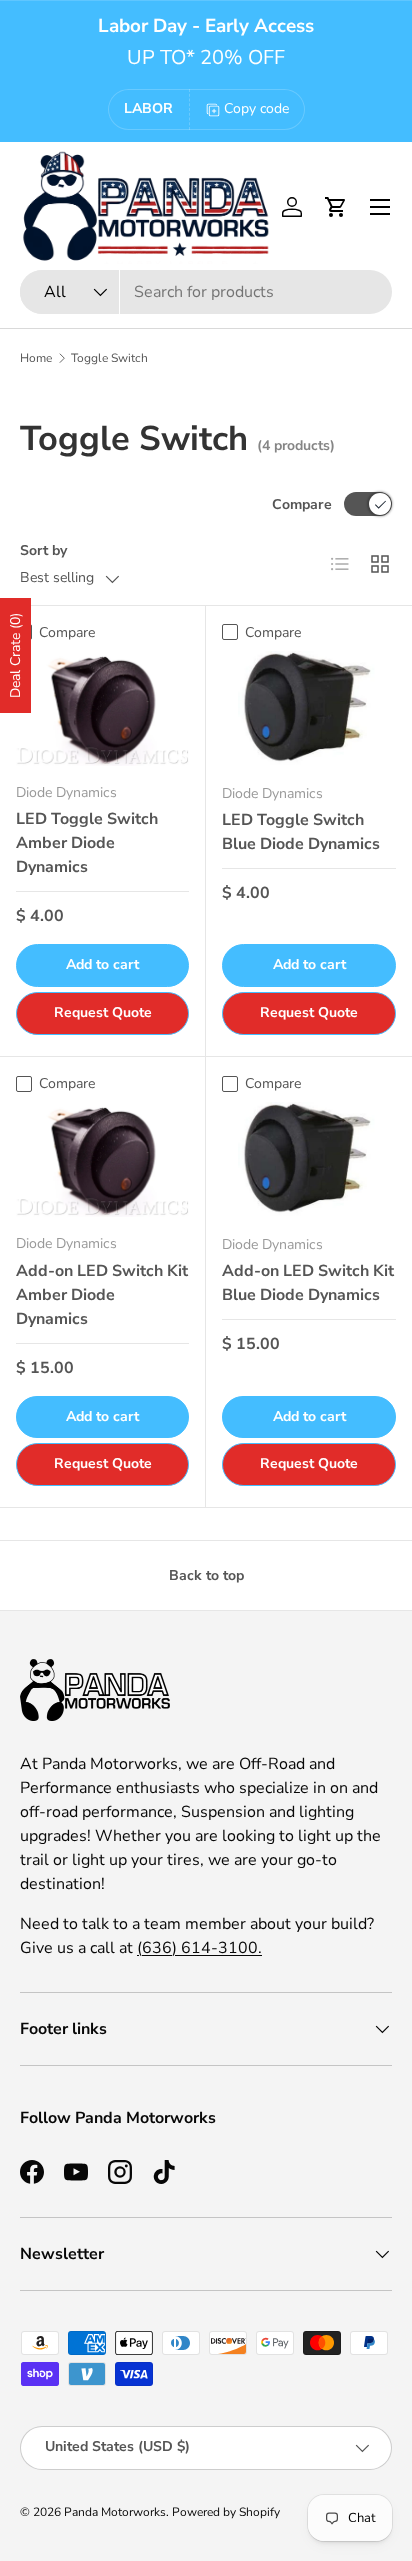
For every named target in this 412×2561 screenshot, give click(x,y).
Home (36, 358)
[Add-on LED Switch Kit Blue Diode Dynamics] (309, 1160)
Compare (302, 504)
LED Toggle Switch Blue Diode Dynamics (301, 832)
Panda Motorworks (115, 2512)
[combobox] (206, 292)
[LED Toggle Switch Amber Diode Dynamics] (102, 708)
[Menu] (380, 207)
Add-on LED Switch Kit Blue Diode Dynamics (308, 1283)
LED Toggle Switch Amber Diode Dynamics (87, 843)
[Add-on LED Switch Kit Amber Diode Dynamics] (102, 1159)
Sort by (43, 550)
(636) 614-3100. (199, 1948)
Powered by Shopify (226, 2512)
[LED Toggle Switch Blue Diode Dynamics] (309, 709)
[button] (336, 207)
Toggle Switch (109, 358)
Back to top (206, 1575)
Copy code (256, 108)
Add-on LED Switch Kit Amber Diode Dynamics (102, 1295)
